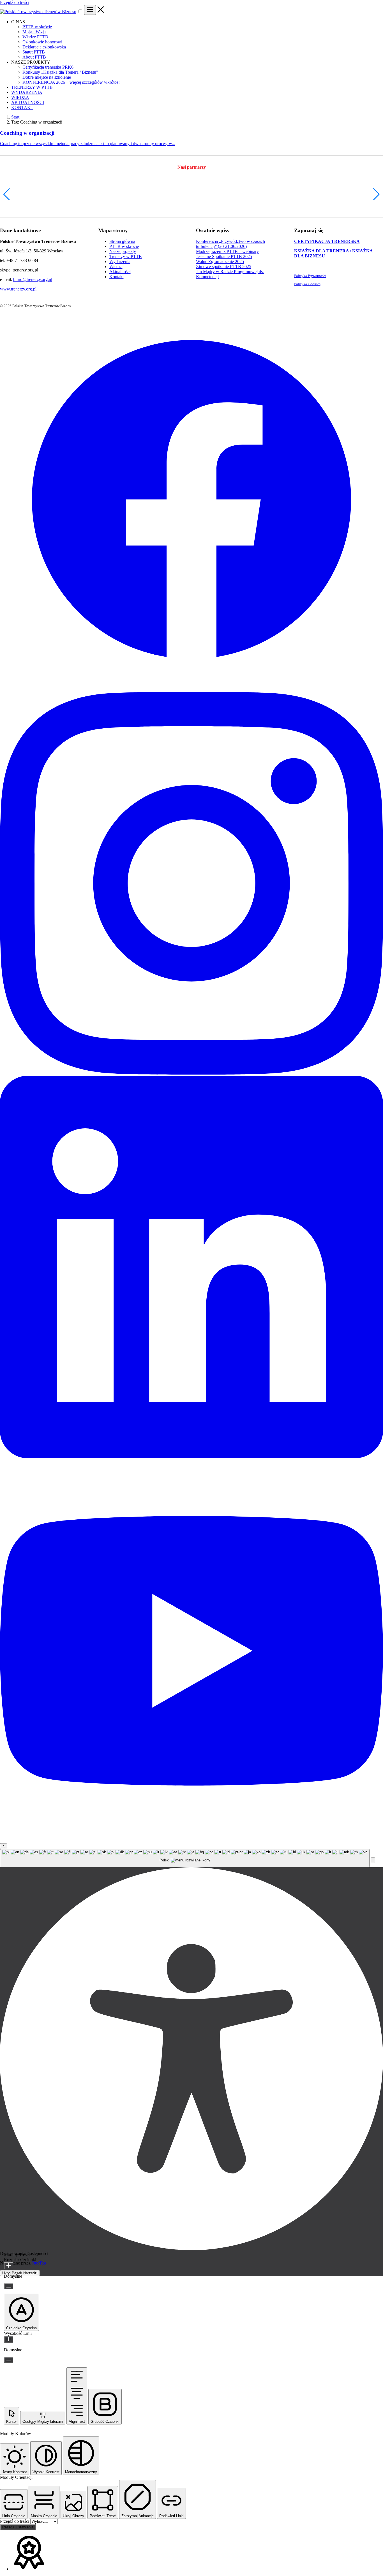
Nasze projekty (123, 251)
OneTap (39, 2263)
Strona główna (122, 241)
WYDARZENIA (27, 92)
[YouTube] (191, 1841)
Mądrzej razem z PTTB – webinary (227, 251)
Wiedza (116, 267)
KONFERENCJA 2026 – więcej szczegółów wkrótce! (71, 82)
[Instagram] (191, 1073)
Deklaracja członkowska (44, 47)
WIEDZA (20, 97)
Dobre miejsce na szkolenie (47, 77)
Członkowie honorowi (42, 42)
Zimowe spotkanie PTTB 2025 (224, 267)
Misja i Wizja (34, 32)
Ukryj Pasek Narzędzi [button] (20, 2273)
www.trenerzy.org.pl (18, 289)
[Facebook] (191, 689)
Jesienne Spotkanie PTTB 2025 (224, 256)
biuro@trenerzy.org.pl (33, 279)
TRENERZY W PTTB (32, 87)
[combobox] (185, 1858)
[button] (7, 194)
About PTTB (34, 57)
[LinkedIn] (191, 1457)
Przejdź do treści (15, 2)
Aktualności (120, 272)
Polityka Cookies (307, 284)
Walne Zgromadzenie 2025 (220, 261)
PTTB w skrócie (37, 27)
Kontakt (116, 277)
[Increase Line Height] (9, 2339)
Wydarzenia (120, 261)
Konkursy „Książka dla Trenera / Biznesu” (60, 72)
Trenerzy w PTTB (126, 256)
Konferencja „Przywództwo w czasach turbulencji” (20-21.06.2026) (230, 244)
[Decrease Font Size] (9, 2286)
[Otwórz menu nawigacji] (90, 10)
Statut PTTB (34, 52)
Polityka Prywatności (310, 276)
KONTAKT (22, 107)
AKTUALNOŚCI (28, 102)
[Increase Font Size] (9, 2266)
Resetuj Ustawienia (18, 2527)
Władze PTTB (35, 37)
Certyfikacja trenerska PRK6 (48, 67)
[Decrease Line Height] (9, 2360)
